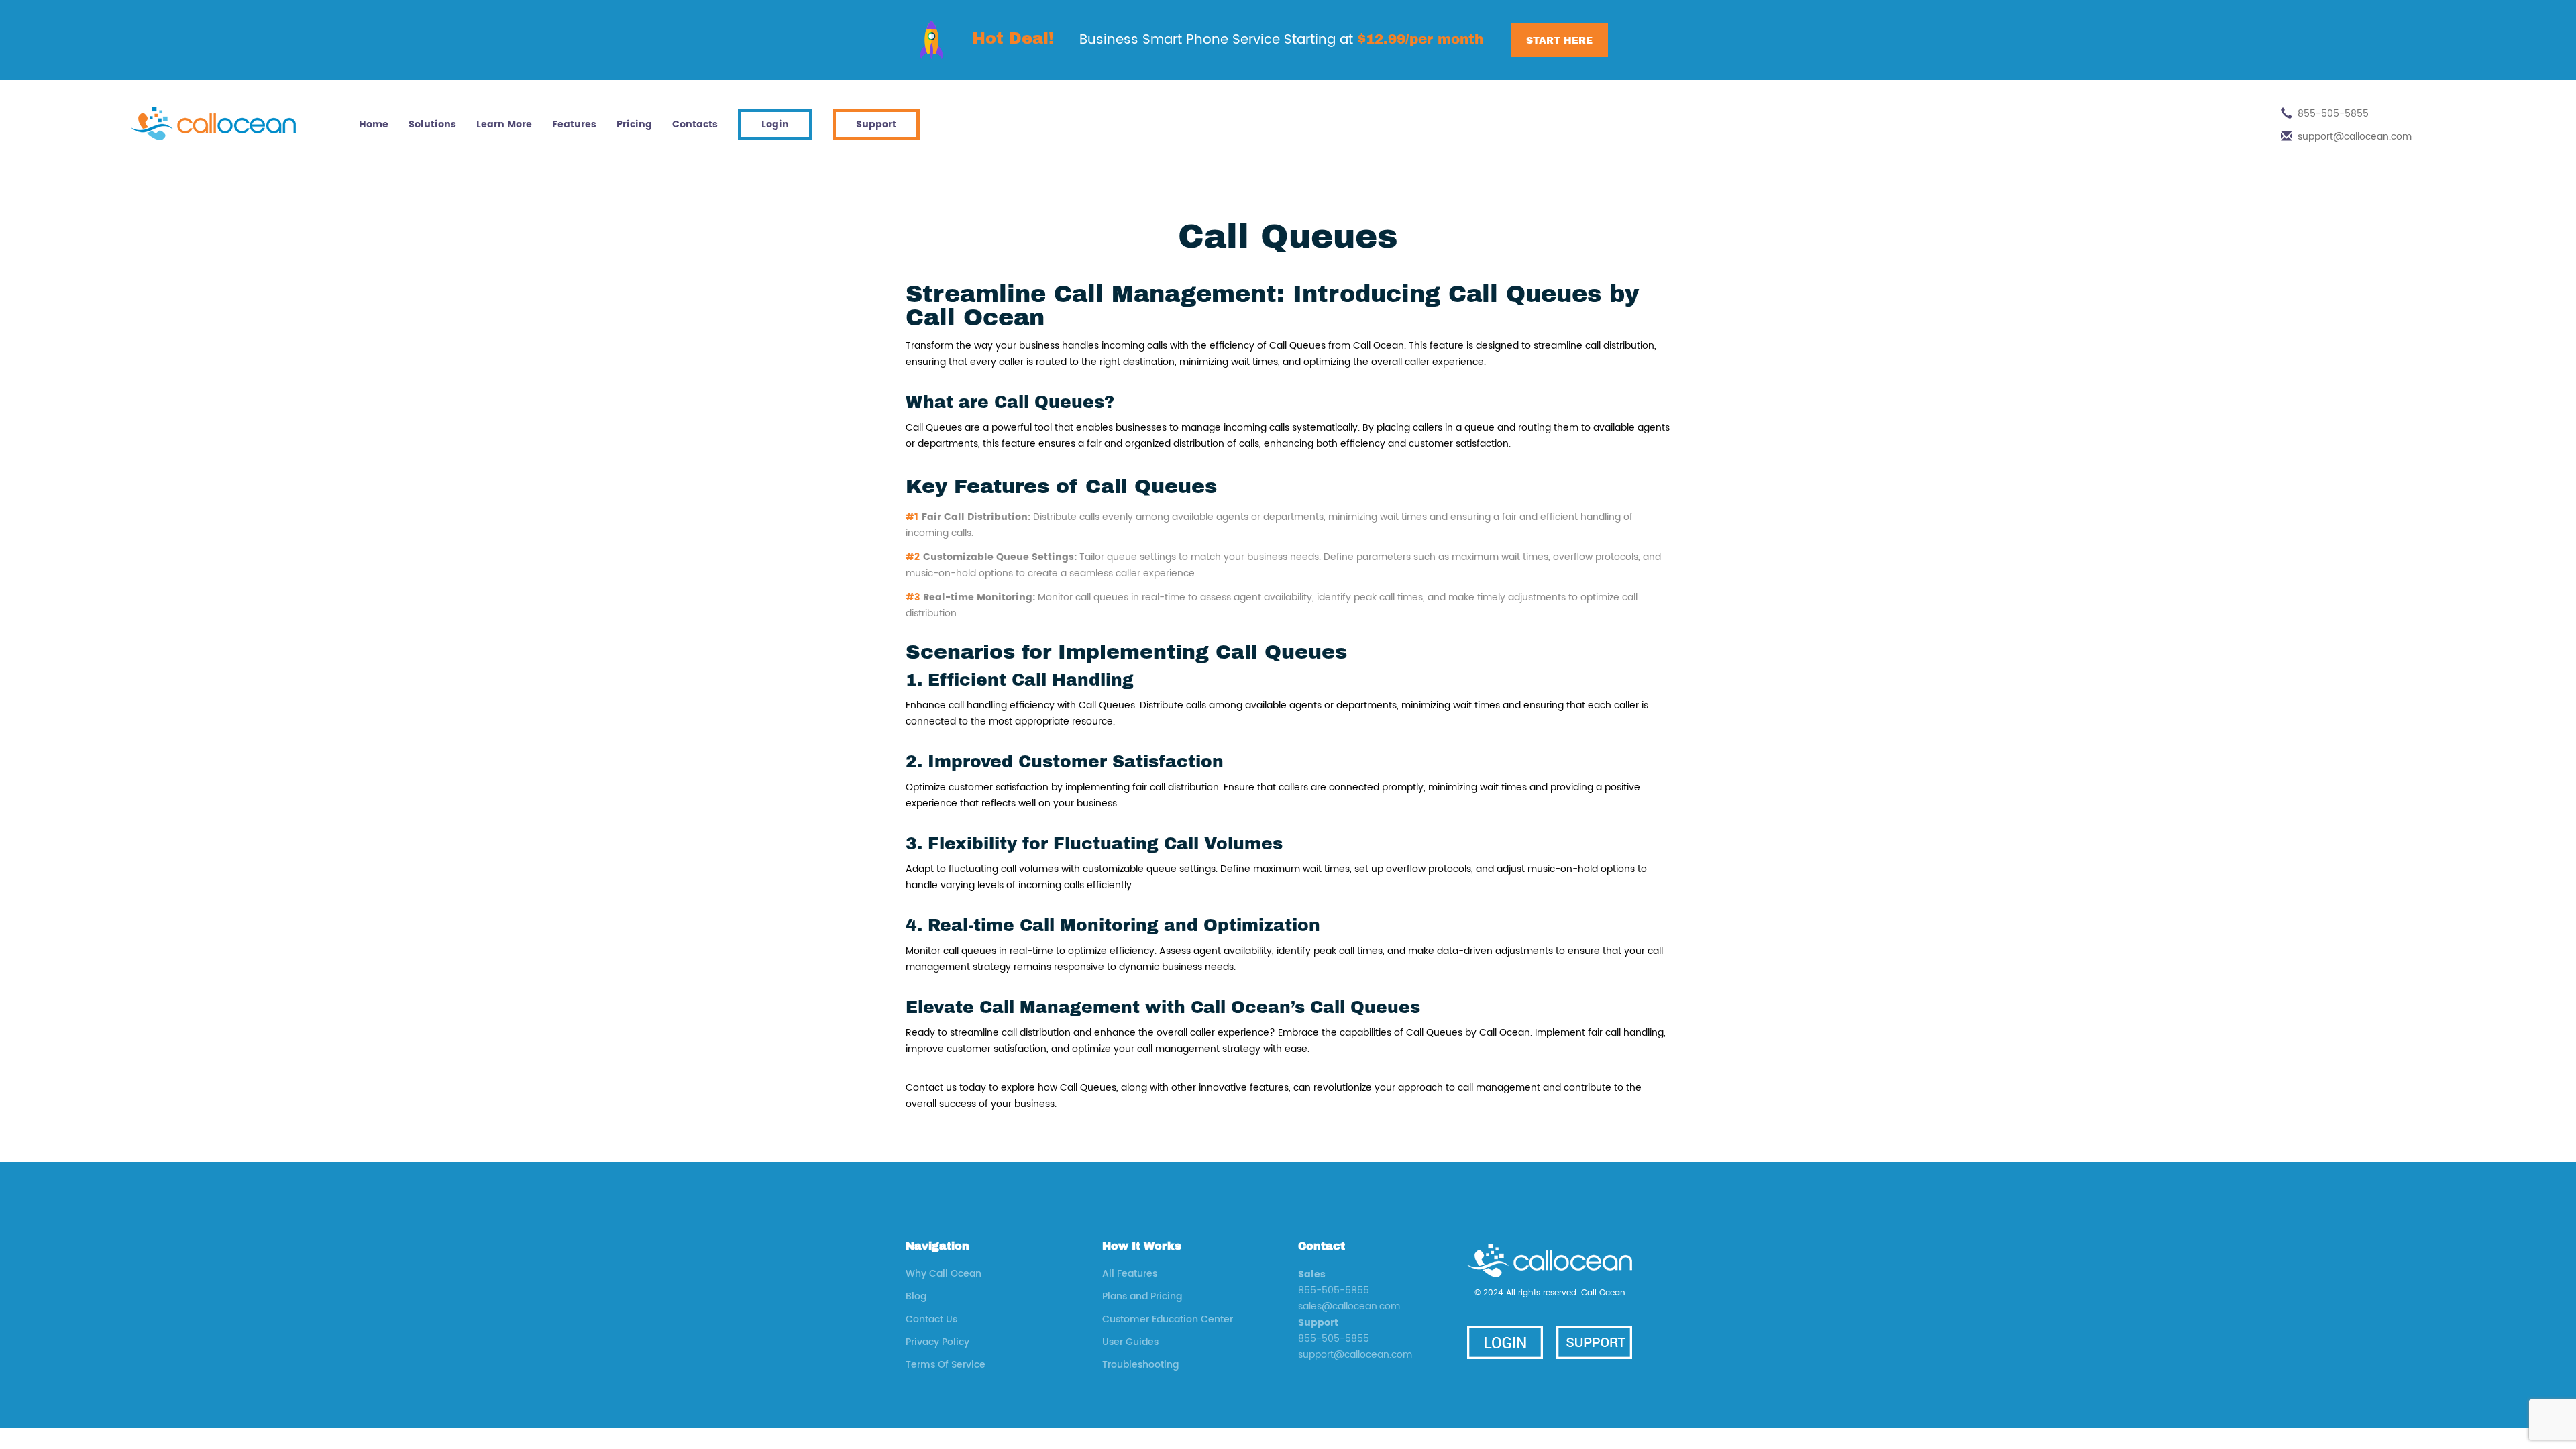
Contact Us (931, 1319)
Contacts (695, 124)
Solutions (432, 124)
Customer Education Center (1168, 1319)
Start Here (1559, 40)
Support (876, 124)
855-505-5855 (2333, 114)
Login (775, 124)
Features (574, 124)
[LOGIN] (1505, 1342)
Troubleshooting (1140, 1365)
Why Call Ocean (944, 1274)
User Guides (1130, 1342)
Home (374, 124)
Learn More (504, 124)
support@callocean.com (2355, 137)
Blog (916, 1296)
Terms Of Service (946, 1365)
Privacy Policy (937, 1342)
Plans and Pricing (1142, 1296)
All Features (1130, 1274)
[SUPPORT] (1594, 1342)
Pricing (634, 124)
